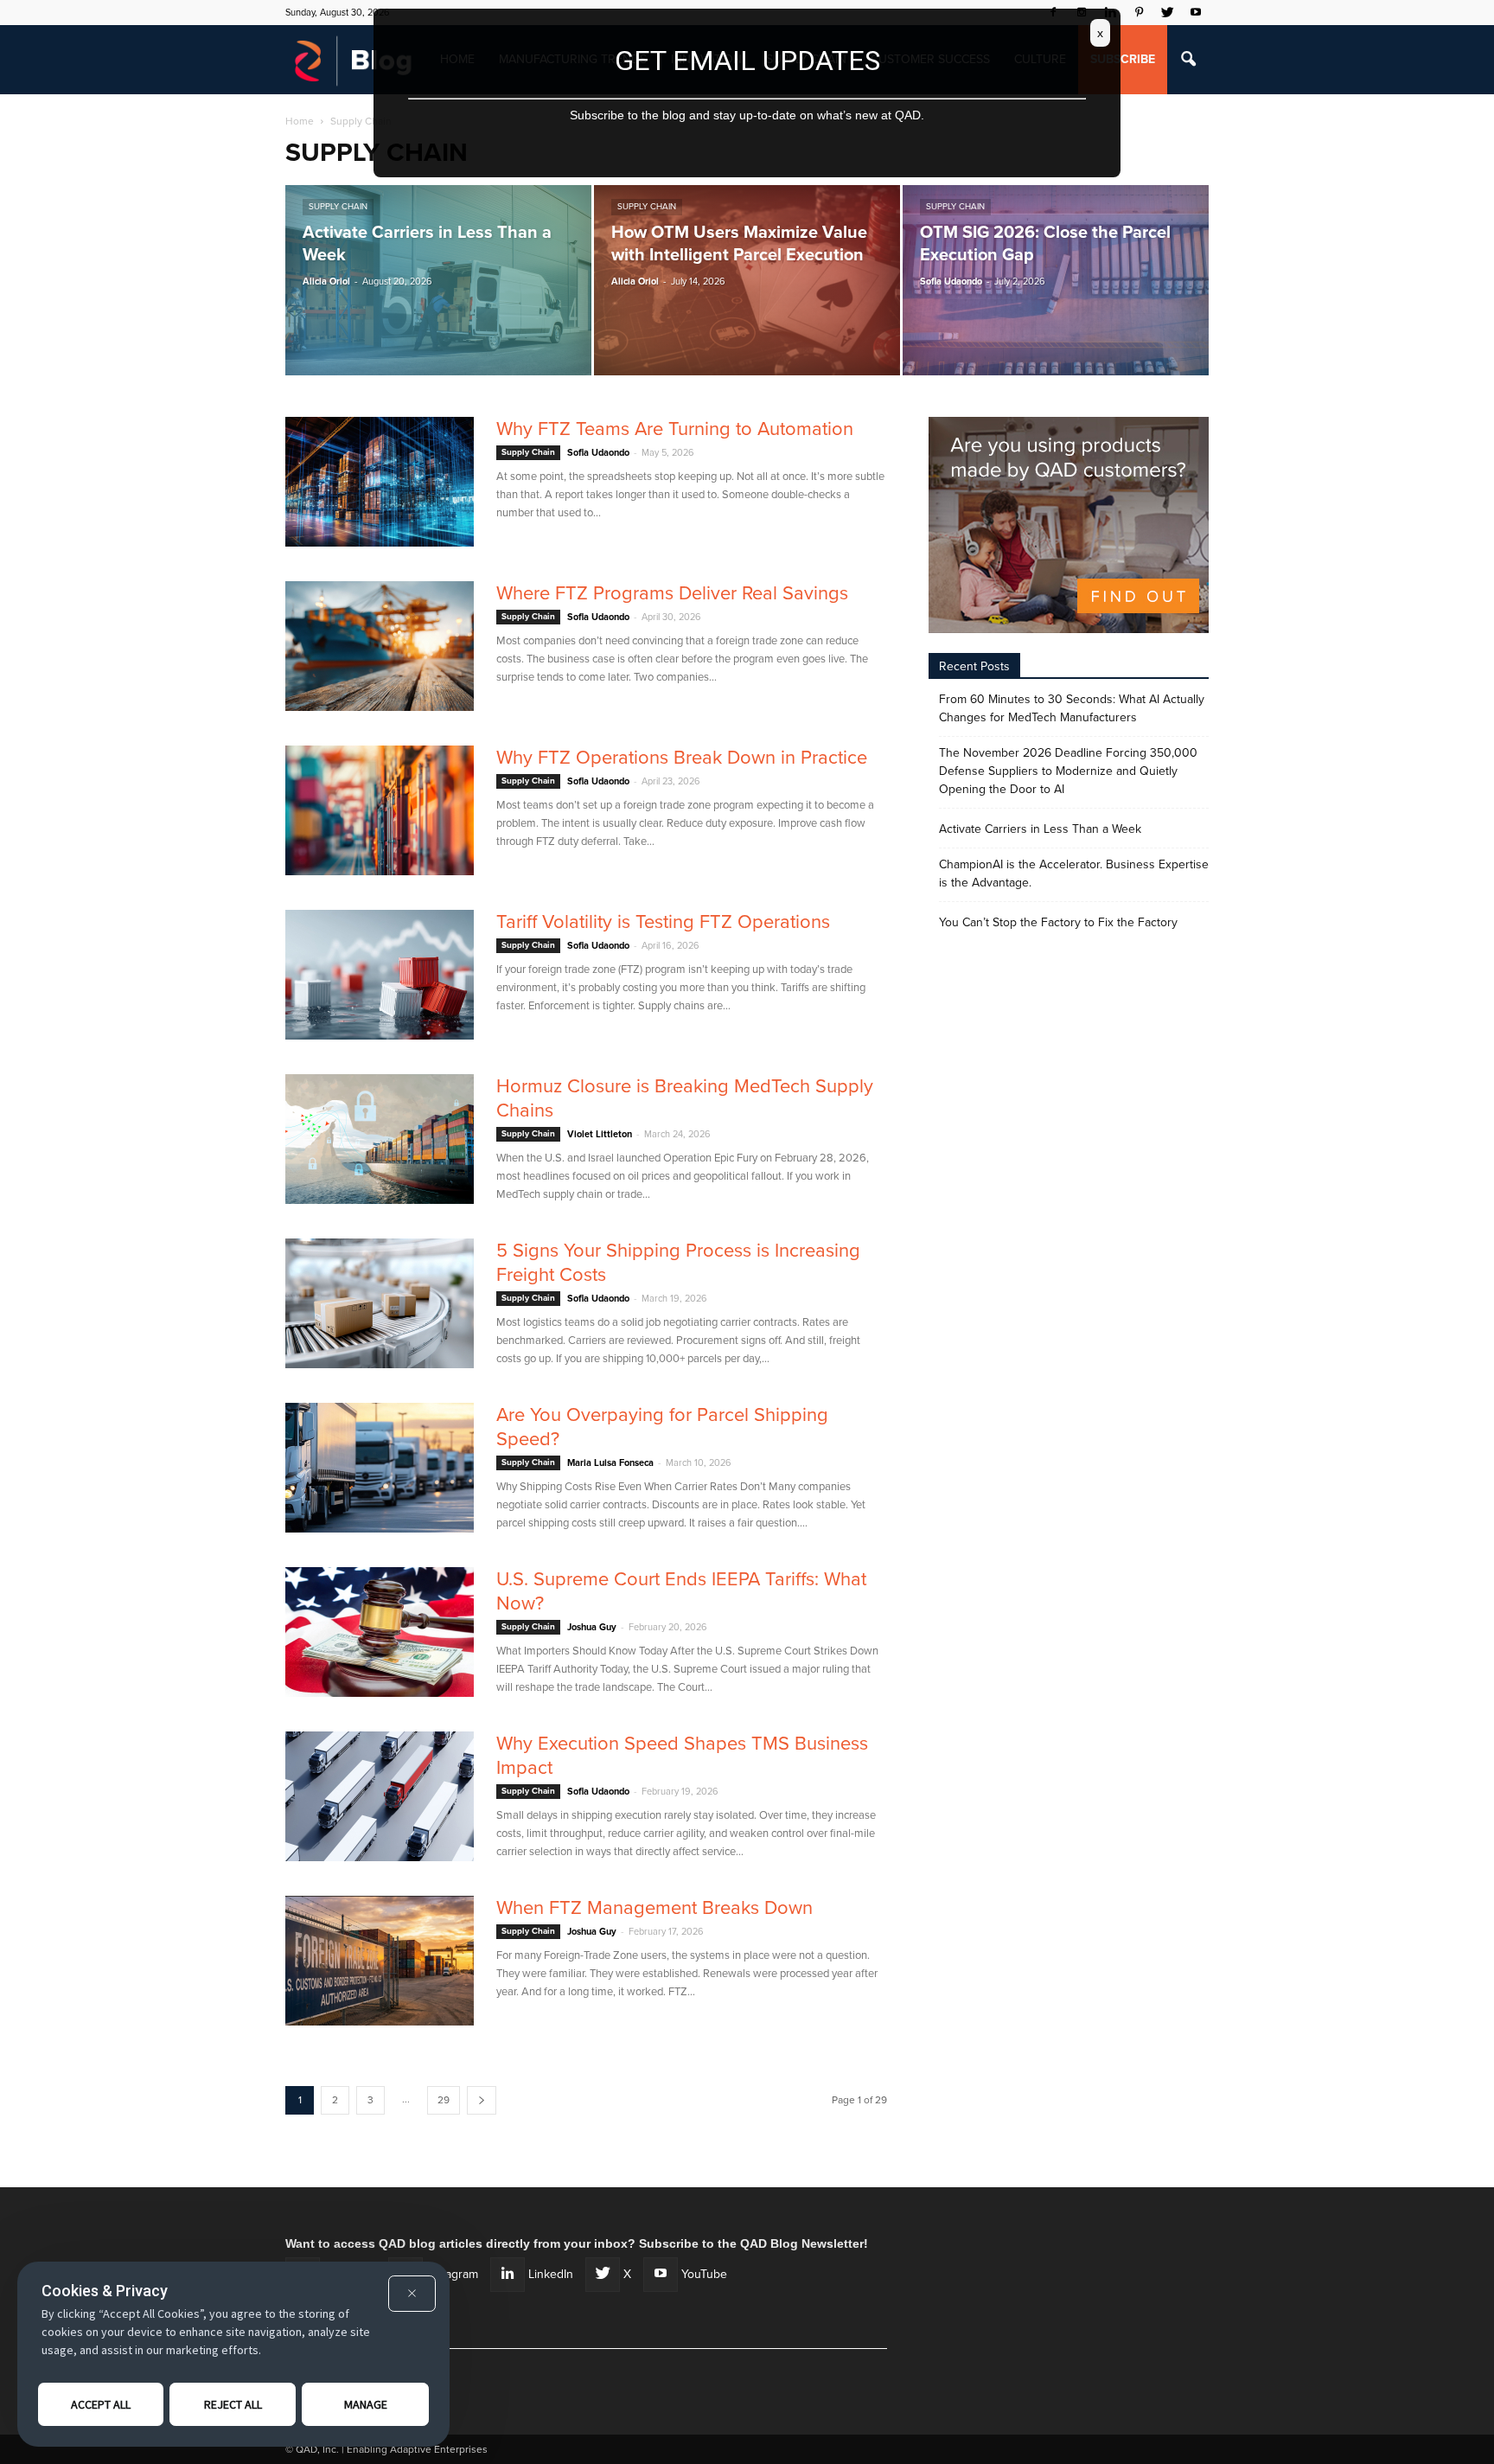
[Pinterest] (1139, 12)
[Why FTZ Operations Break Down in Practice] (380, 810)
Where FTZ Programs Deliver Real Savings (672, 593)
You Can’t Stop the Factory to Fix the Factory (1058, 922)
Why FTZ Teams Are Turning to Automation (675, 429)
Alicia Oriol (326, 282)
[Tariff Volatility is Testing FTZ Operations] (380, 975)
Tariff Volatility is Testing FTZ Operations (663, 922)
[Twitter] (1167, 12)
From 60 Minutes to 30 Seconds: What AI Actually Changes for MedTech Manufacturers (1072, 708)
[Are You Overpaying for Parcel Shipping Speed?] (380, 1468)
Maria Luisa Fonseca (610, 1463)
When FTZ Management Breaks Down (654, 1908)
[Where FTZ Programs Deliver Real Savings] (380, 646)
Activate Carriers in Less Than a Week (1040, 829)
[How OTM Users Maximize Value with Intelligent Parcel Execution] (747, 280)
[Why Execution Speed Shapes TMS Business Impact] (380, 1796)
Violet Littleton (600, 1134)
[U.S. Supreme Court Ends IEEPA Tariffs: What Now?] (380, 1632)
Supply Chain (338, 207)
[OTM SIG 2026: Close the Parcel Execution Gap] (1056, 280)
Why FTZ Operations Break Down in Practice (682, 758)
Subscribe (1123, 59)
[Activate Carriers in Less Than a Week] (438, 280)
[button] (1188, 60)
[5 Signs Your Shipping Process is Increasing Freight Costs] (380, 1303)
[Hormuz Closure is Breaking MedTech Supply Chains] (380, 1139)
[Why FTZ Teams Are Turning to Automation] (380, 482)
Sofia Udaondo (951, 282)
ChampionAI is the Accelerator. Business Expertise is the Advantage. (1074, 874)
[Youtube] (1196, 12)
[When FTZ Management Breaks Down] (380, 1961)
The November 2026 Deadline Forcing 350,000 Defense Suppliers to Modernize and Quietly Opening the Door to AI (1068, 771)
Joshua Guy (592, 1627)
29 (444, 2100)
